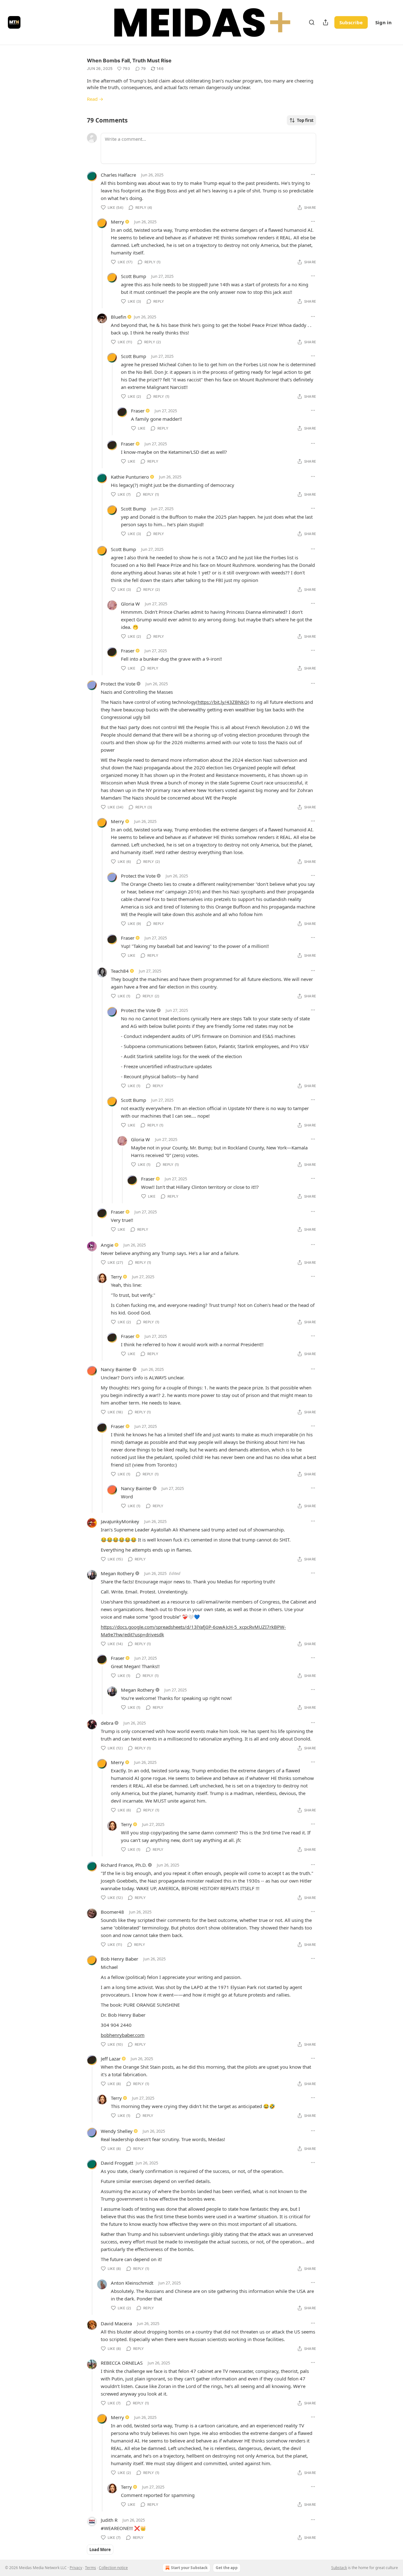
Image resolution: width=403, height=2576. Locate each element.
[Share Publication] (326, 22)
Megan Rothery (117, 1573)
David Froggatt (117, 2163)
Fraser (138, 411)
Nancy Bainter (116, 1369)
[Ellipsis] (313, 174)
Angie (107, 1245)
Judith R (109, 2520)
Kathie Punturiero (130, 477)
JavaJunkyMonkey (120, 1521)
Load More (100, 2550)
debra (107, 1723)
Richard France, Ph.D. (124, 1865)
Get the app (227, 2568)
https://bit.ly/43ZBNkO (223, 702)
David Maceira (116, 2323)
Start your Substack (189, 2568)
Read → (95, 99)
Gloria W (130, 604)
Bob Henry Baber (119, 1959)
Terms (91, 2568)
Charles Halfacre (118, 175)
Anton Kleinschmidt (132, 2283)
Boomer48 (112, 1912)
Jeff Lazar (111, 2059)
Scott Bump (133, 276)
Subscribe (351, 22)
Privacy (76, 2568)
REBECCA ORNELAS (122, 2363)
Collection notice (113, 2568)
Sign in (383, 22)
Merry (117, 222)
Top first (305, 120)
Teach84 (120, 971)
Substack (339, 2568)
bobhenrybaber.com (123, 2035)
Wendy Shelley (117, 2131)
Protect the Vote (118, 684)
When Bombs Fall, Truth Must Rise (129, 60)
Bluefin (119, 317)
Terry (116, 1277)
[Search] (312, 22)
